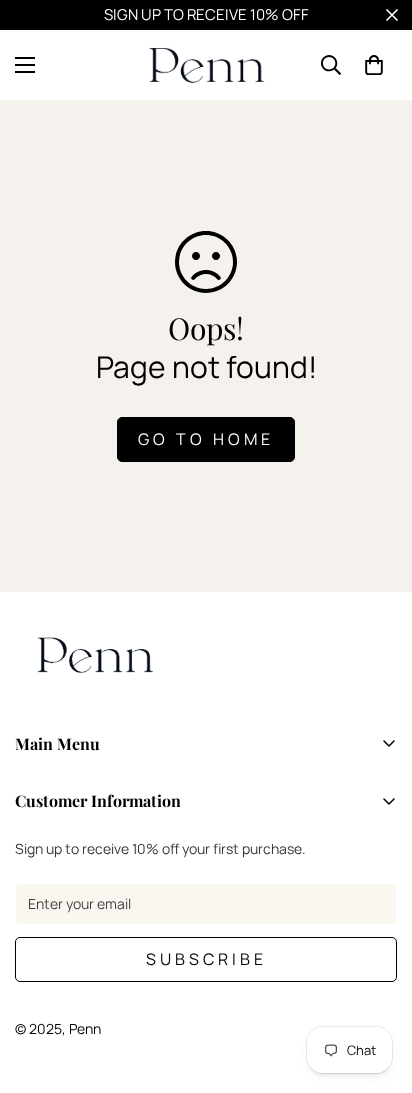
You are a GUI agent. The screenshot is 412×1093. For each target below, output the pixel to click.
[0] (374, 65)
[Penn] (206, 65)
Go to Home (206, 439)
